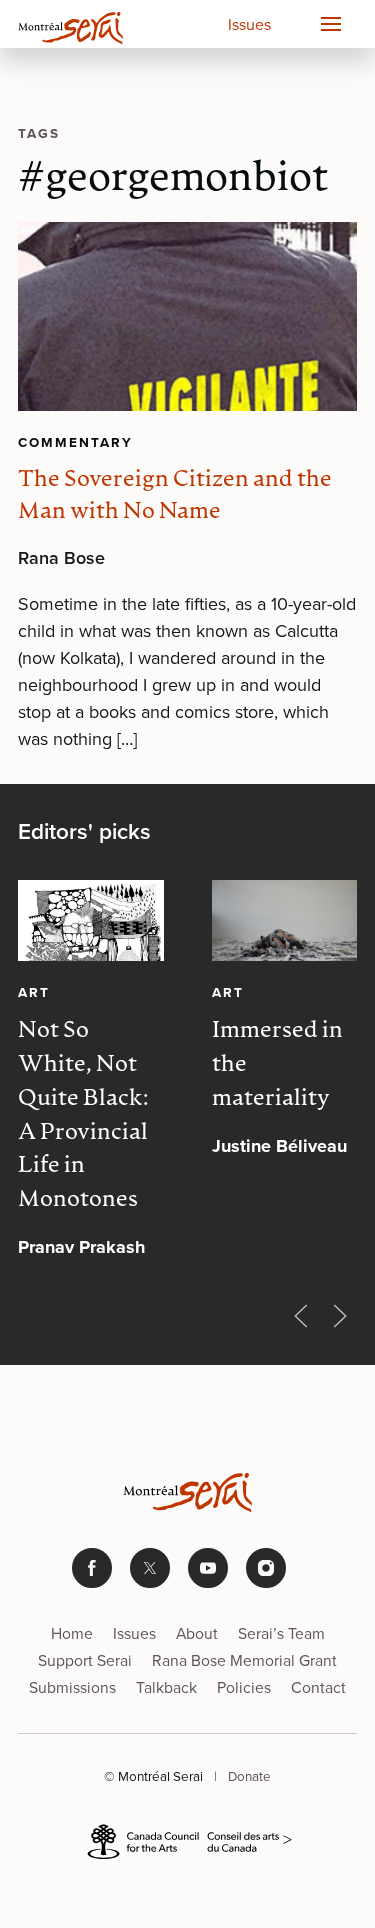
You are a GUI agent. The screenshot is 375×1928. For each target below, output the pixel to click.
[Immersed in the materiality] (285, 920)
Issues (249, 24)
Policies (244, 1687)
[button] (330, 24)
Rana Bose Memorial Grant (244, 1660)
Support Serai (85, 1660)
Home (72, 1633)
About (197, 1633)
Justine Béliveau (279, 1146)
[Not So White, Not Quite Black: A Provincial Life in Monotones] (91, 920)
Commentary (75, 442)
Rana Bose (61, 557)
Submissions (72, 1687)
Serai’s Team (281, 1633)
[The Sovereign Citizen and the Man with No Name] (187, 317)
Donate (249, 1775)
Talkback (166, 1687)
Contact (318, 1687)
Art (34, 992)
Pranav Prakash (81, 1247)
